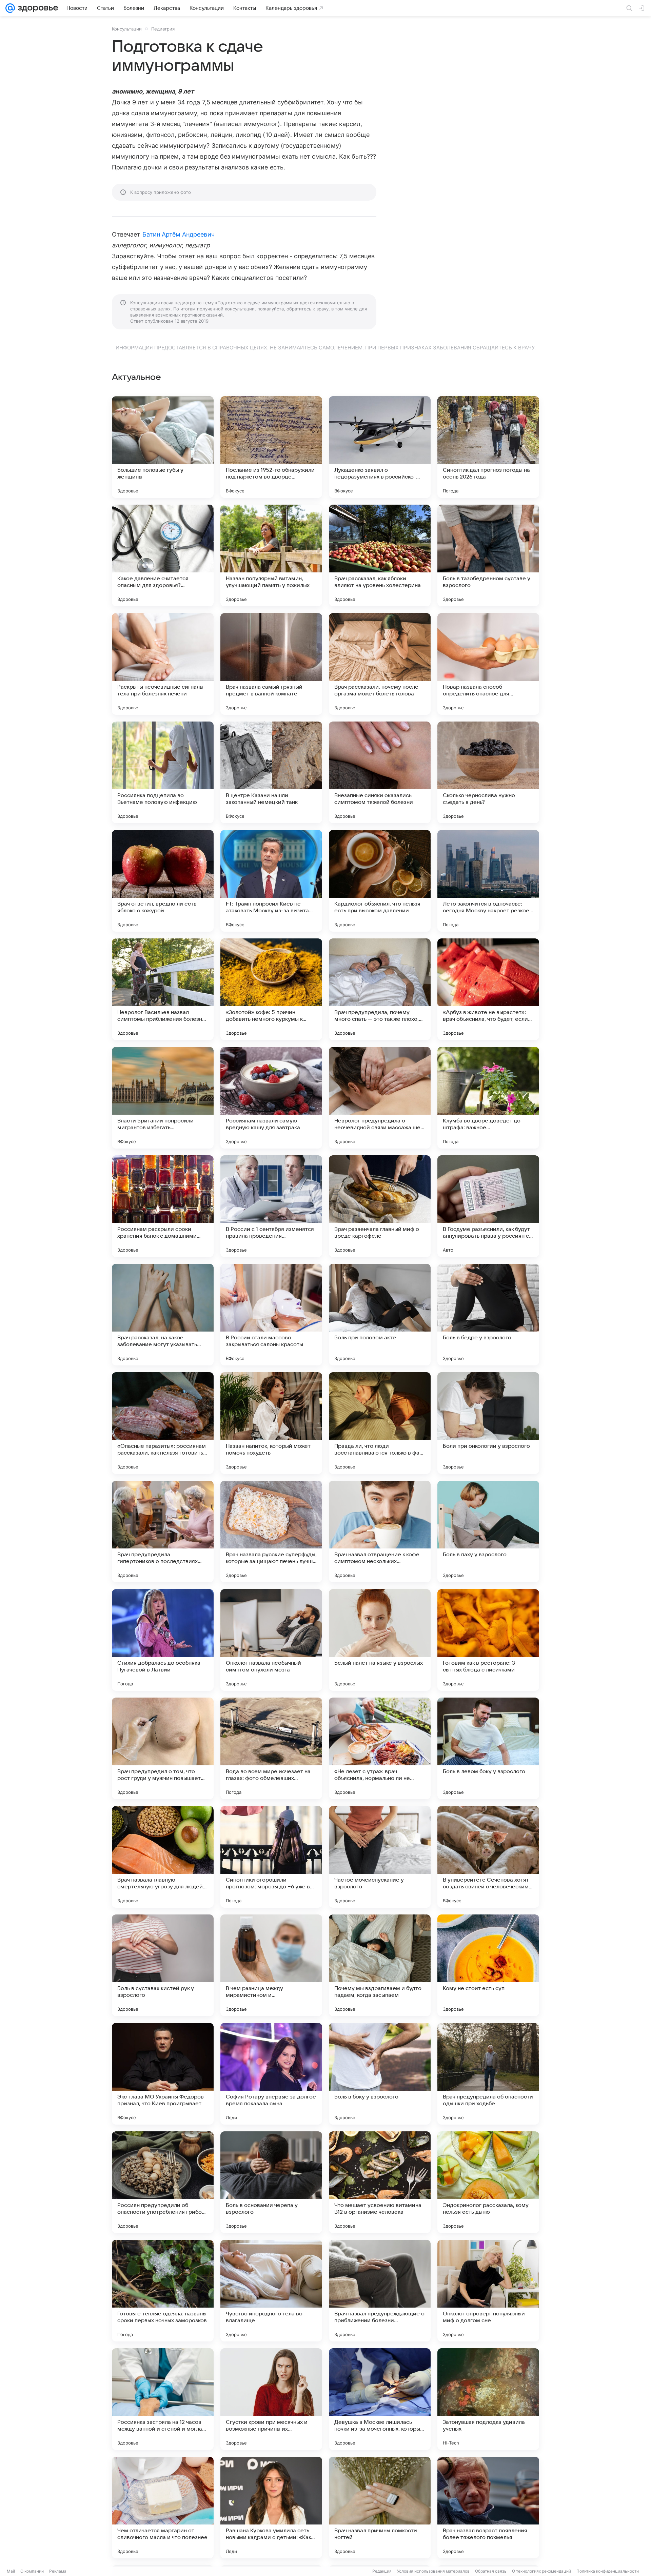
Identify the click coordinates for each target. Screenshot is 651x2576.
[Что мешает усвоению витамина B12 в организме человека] (380, 2182)
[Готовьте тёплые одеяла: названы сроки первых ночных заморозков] (163, 2291)
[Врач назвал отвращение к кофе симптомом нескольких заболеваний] (380, 1532)
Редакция (382, 2571)
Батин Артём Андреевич (179, 234)
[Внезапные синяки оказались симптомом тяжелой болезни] (380, 772)
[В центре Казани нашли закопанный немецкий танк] (271, 772)
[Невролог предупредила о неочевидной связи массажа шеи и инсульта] (380, 1098)
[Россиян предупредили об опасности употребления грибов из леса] (163, 2182)
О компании (32, 2571)
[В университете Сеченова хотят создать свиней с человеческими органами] (488, 1857)
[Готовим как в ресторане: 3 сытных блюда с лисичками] (488, 1640)
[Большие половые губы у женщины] (163, 447)
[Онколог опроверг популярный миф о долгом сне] (488, 2291)
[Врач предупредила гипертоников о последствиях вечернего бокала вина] (163, 1532)
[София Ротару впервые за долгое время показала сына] (271, 2074)
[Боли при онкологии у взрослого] (488, 1423)
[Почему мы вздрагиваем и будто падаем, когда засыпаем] (380, 1965)
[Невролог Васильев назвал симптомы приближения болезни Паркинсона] (163, 989)
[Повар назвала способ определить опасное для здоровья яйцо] (488, 664)
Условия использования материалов (433, 2571)
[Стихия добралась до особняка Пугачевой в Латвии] (163, 1640)
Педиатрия (163, 29)
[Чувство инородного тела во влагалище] (271, 2291)
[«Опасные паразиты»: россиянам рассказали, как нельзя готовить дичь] (163, 1423)
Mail (11, 2571)
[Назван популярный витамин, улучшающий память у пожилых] (271, 555)
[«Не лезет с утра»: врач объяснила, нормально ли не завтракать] (380, 1748)
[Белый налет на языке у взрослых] (380, 1640)
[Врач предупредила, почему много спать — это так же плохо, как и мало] (380, 989)
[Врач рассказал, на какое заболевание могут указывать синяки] (163, 1315)
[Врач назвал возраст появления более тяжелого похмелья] (488, 2508)
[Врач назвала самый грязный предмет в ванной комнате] (271, 664)
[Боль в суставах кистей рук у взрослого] (163, 1965)
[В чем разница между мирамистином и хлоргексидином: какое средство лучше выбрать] (271, 1965)
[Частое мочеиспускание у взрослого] (380, 1857)
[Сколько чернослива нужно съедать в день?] (488, 772)
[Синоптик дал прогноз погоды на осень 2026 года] (488, 447)
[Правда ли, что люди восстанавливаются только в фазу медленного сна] (380, 1423)
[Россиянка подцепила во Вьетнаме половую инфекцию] (163, 772)
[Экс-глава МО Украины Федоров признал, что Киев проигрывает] (163, 2074)
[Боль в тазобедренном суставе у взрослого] (488, 555)
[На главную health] (37, 8)
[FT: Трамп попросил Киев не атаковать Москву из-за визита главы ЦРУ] (271, 881)
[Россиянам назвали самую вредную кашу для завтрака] (271, 1098)
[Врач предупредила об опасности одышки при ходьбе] (488, 2074)
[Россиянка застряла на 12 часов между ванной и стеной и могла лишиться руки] (163, 2399)
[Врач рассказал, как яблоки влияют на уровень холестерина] (380, 555)
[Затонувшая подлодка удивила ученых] (488, 2399)
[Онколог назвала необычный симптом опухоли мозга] (271, 1640)
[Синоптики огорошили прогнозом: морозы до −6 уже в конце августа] (271, 1857)
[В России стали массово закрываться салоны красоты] (271, 1315)
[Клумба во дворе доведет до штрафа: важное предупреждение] (488, 1098)
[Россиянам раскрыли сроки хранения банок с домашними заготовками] (163, 1206)
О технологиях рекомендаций (541, 2571)
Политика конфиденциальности (608, 2571)
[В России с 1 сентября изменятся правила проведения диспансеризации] (271, 1206)
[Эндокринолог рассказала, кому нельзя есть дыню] (488, 2182)
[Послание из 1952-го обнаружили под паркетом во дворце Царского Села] (271, 447)
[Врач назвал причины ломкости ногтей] (380, 2508)
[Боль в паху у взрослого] (488, 1532)
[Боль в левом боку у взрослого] (488, 1748)
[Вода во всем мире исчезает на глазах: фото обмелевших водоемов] (271, 1748)
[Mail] (10, 8)
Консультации (127, 29)
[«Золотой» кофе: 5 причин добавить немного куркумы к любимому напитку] (271, 989)
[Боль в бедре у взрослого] (488, 1315)
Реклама (58, 2571)
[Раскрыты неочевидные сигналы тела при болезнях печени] (163, 664)
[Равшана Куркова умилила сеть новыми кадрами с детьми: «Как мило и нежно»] (271, 2508)
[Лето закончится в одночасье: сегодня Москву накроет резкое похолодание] (488, 881)
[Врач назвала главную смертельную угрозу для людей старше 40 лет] (163, 1857)
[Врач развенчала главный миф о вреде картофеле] (380, 1206)
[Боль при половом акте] (380, 1315)
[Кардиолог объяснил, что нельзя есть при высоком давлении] (380, 881)
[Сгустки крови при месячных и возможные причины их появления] (271, 2399)
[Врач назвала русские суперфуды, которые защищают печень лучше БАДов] (271, 1532)
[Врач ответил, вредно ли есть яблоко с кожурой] (163, 881)
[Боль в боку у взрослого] (380, 2074)
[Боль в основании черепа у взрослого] (271, 2182)
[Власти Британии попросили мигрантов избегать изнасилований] (163, 1098)
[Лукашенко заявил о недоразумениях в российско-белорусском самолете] (380, 447)
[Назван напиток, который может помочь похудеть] (271, 1423)
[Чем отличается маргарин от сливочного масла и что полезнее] (163, 2508)
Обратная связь (491, 2571)
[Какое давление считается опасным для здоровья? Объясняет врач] (163, 555)
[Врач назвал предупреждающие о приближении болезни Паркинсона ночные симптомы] (380, 2291)
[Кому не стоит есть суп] (488, 1965)
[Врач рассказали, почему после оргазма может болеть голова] (380, 664)
